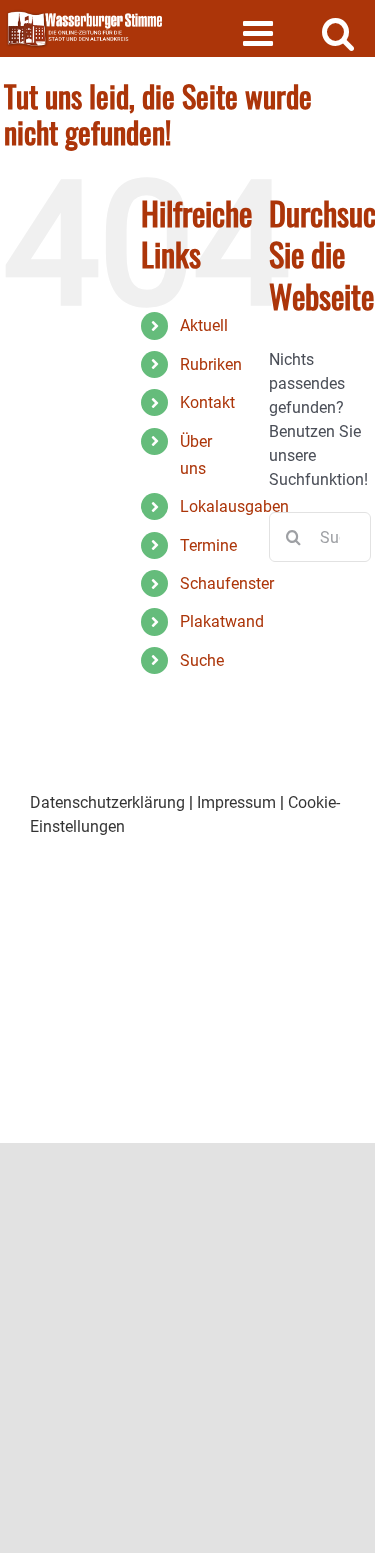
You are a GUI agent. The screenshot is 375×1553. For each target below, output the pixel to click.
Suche (202, 660)
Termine (208, 545)
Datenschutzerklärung (107, 802)
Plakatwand (222, 621)
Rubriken (211, 364)
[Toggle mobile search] (338, 32)
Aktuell (204, 325)
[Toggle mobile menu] (260, 32)
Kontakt (207, 402)
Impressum (236, 802)
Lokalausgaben (234, 506)
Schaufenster (227, 583)
